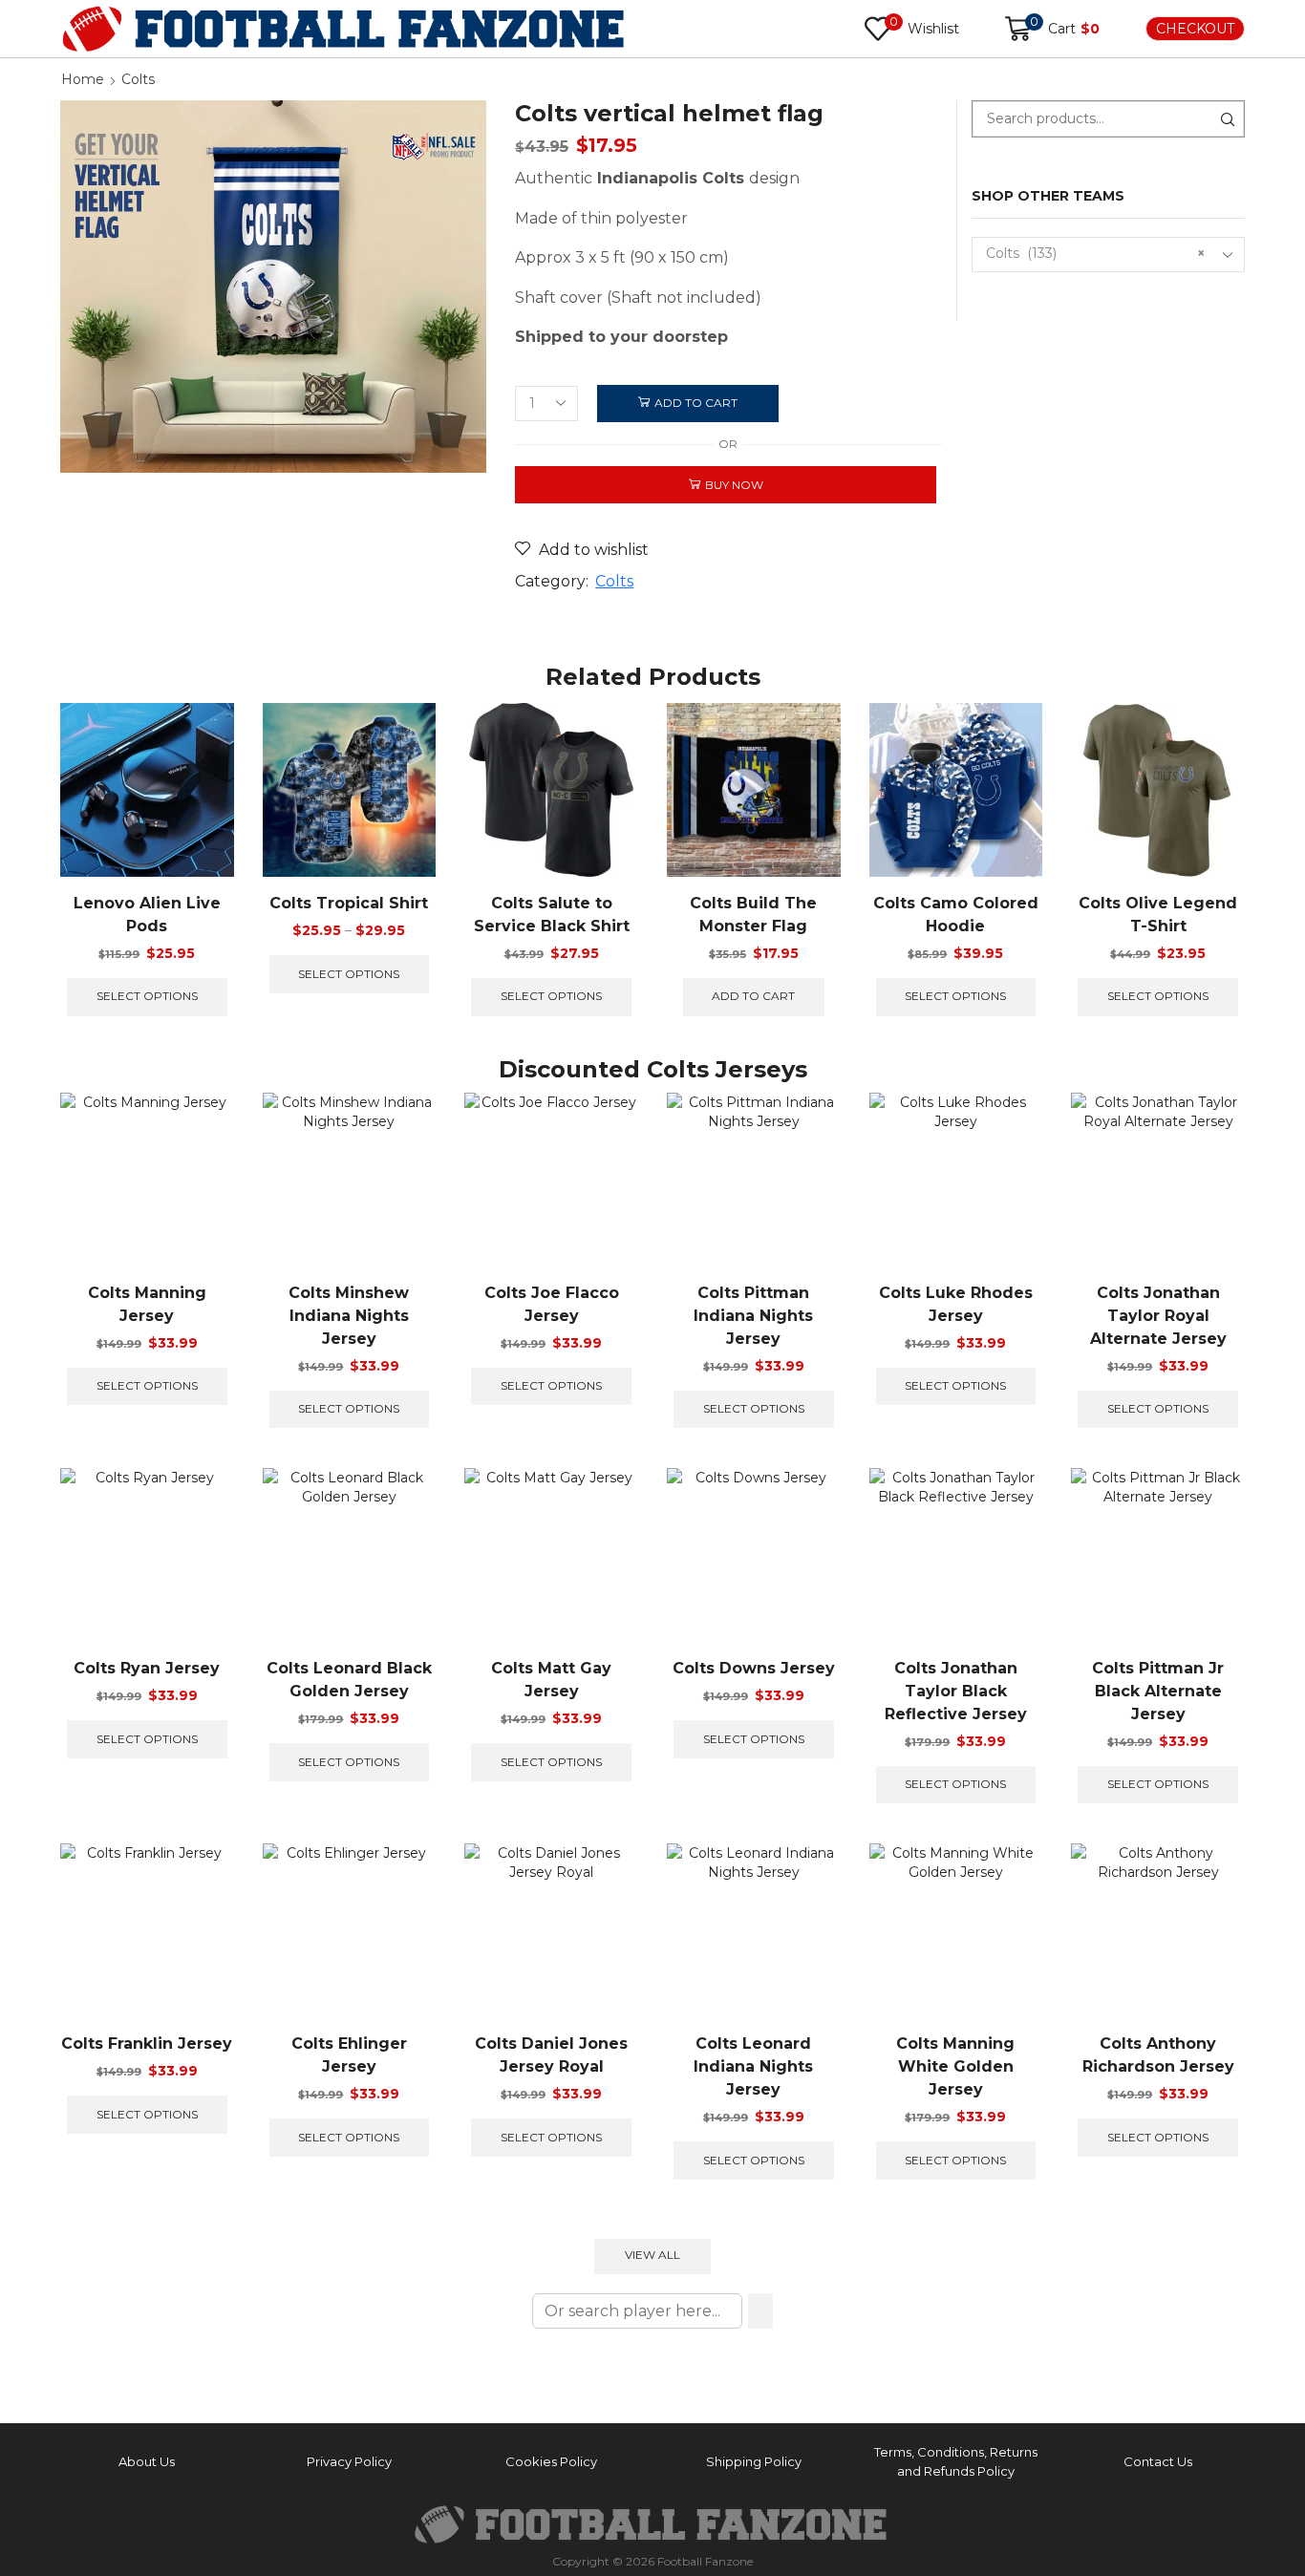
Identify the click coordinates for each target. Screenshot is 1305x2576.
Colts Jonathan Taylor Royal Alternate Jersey (1158, 1316)
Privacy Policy (349, 2461)
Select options (147, 996)
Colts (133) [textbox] (1096, 253)
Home (83, 79)
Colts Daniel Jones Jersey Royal (551, 2055)
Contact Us (1158, 2461)
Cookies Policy (551, 2461)
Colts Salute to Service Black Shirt (552, 915)
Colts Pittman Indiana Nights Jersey (753, 1316)
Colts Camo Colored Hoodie (956, 915)
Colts (138, 79)
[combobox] (1109, 255)
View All (652, 2255)
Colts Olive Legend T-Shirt (1158, 915)
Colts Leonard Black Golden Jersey (349, 1680)
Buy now (734, 485)
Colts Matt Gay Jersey (551, 1680)
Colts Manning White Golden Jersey (955, 2066)
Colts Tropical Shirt (349, 903)
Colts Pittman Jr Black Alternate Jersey (1158, 1691)
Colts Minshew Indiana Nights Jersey (349, 1316)
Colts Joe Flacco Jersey (552, 1304)
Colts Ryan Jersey (147, 1668)
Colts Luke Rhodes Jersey (956, 1304)
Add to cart (696, 403)
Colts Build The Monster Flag (753, 915)
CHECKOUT (1195, 29)
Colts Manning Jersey (147, 1304)
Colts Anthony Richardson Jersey (1158, 2055)
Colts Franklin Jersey (147, 2044)
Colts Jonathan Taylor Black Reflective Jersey (956, 1691)
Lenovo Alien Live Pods (147, 915)
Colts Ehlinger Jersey (349, 2055)
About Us (147, 2461)
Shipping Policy (754, 2461)
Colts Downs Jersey (754, 1668)
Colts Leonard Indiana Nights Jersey (753, 2066)
